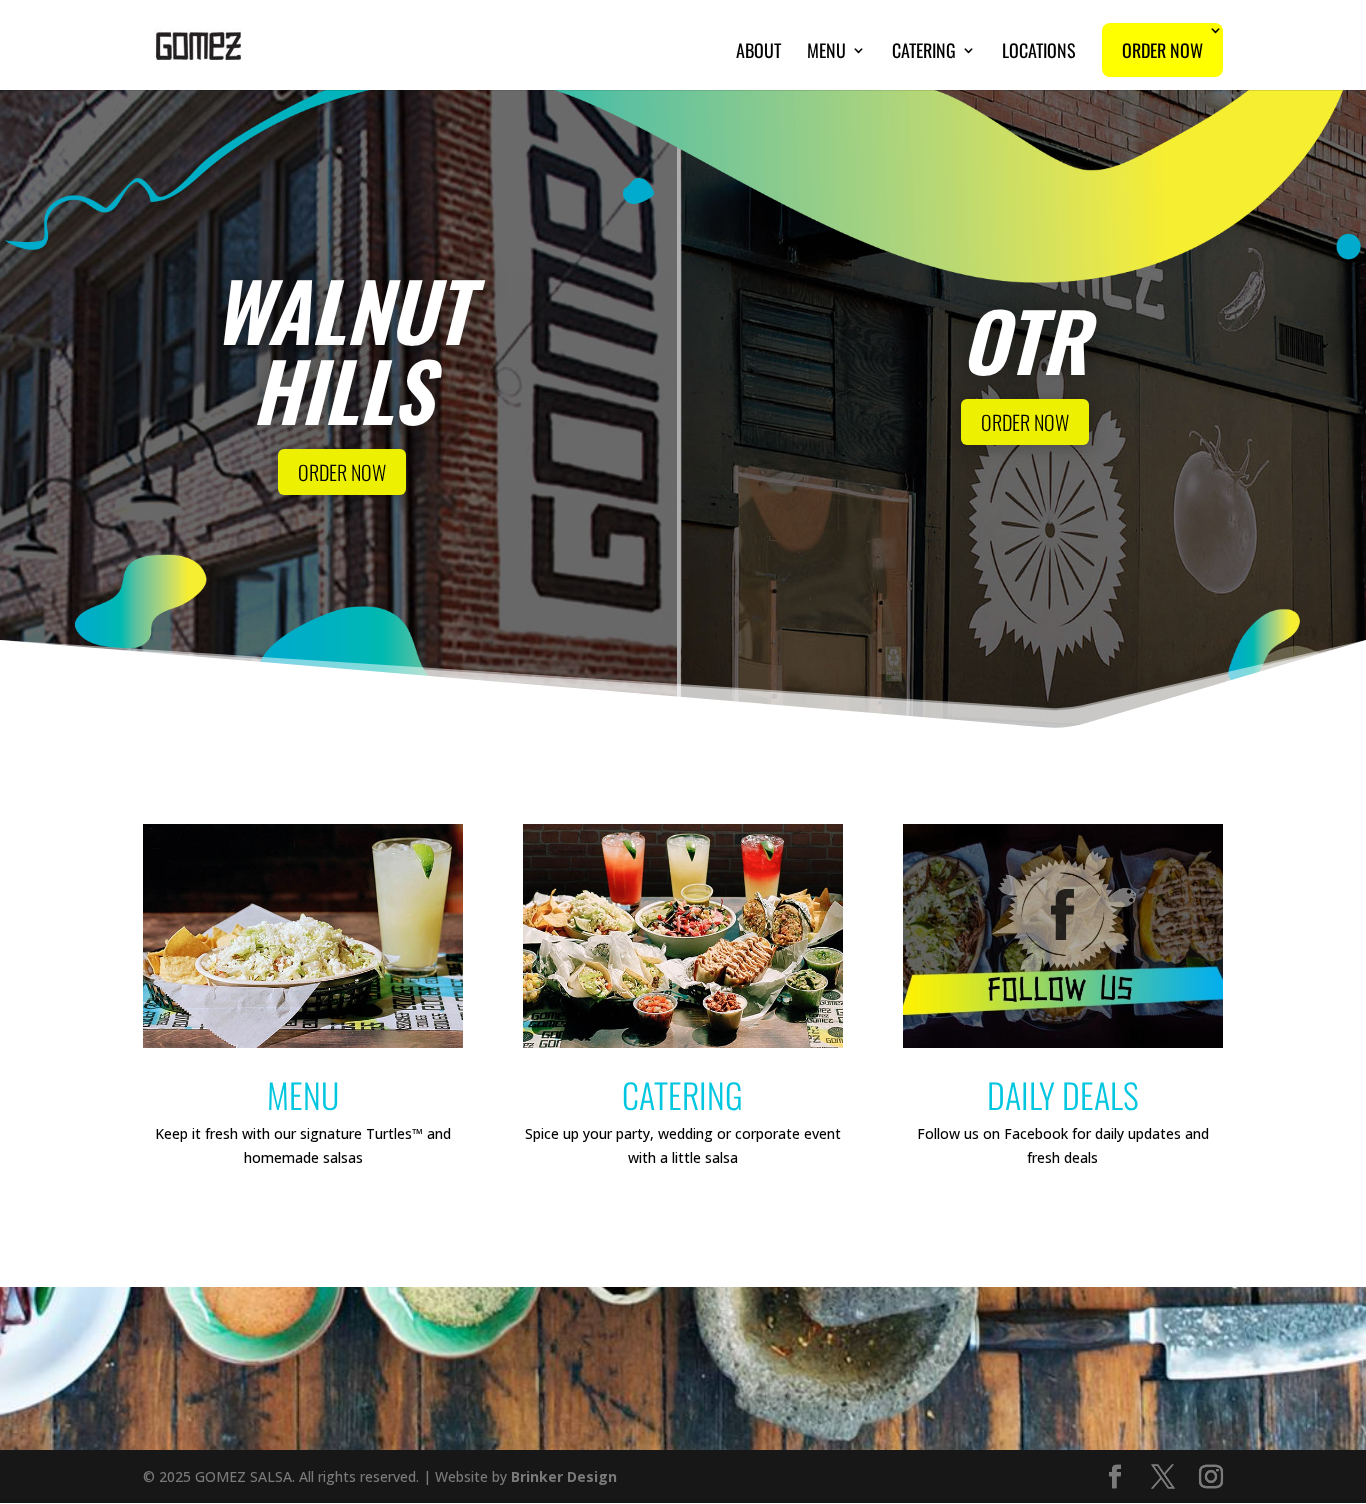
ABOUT (758, 53)
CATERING (924, 53)
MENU (826, 53)
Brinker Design (564, 1476)
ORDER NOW (342, 472)
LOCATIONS (1039, 53)
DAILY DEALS (1063, 1094)
